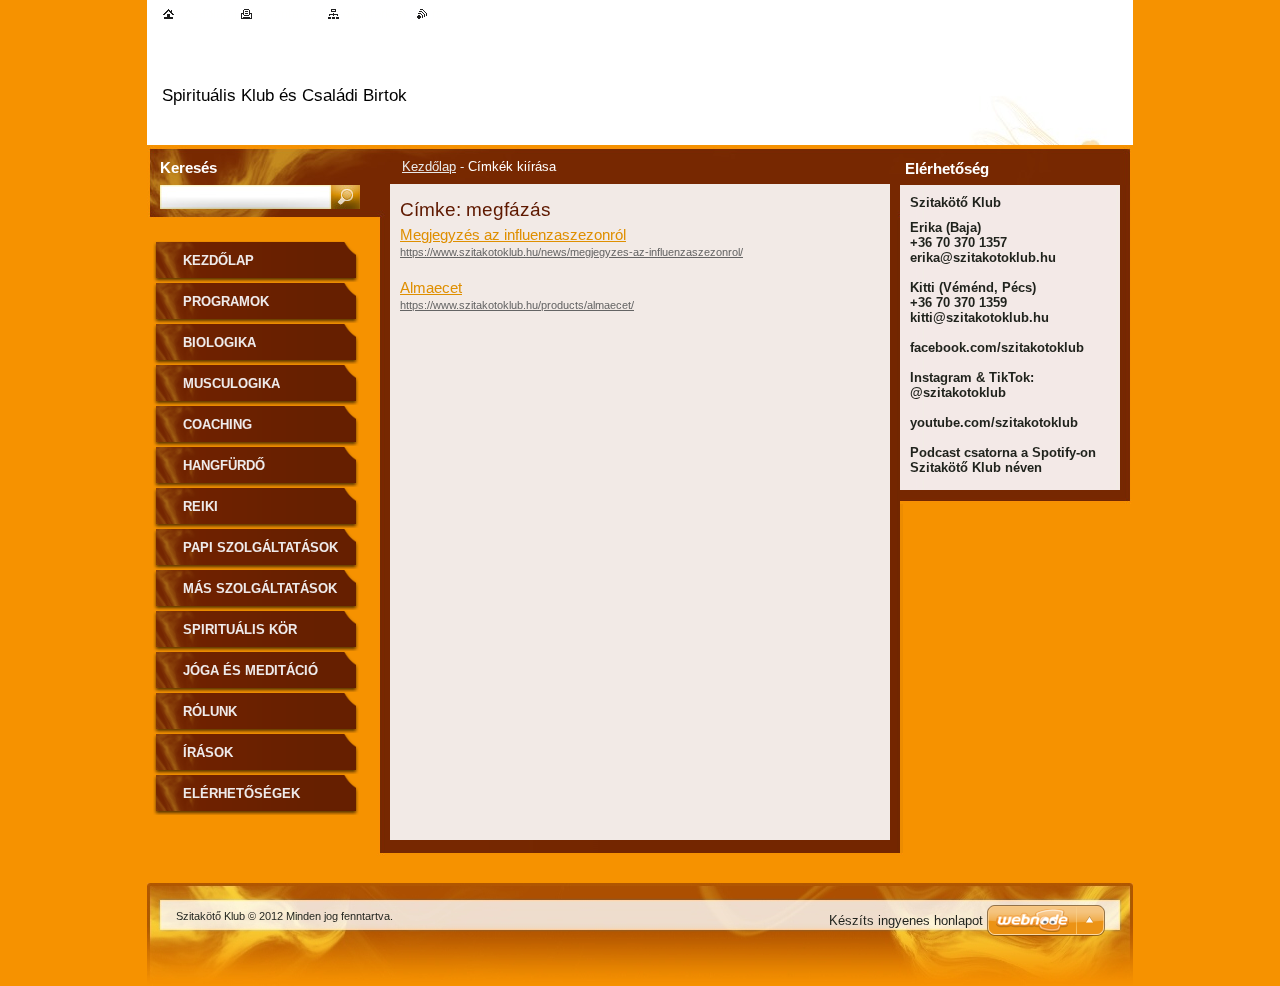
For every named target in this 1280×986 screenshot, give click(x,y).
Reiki (200, 506)
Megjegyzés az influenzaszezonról (513, 234)
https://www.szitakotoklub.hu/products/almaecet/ (517, 305)
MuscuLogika (231, 383)
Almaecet (431, 287)
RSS (441, 13)
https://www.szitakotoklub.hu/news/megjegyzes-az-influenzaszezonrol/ (571, 252)
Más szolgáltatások (260, 588)
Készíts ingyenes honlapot (906, 920)
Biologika (219, 342)
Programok (226, 301)
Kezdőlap (429, 166)
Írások (208, 752)
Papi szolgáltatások (260, 547)
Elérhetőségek (241, 793)
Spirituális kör (240, 629)
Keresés (188, 167)
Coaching (217, 424)
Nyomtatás (286, 13)
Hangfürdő (224, 465)
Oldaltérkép (374, 13)
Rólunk (210, 711)
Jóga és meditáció (250, 670)
